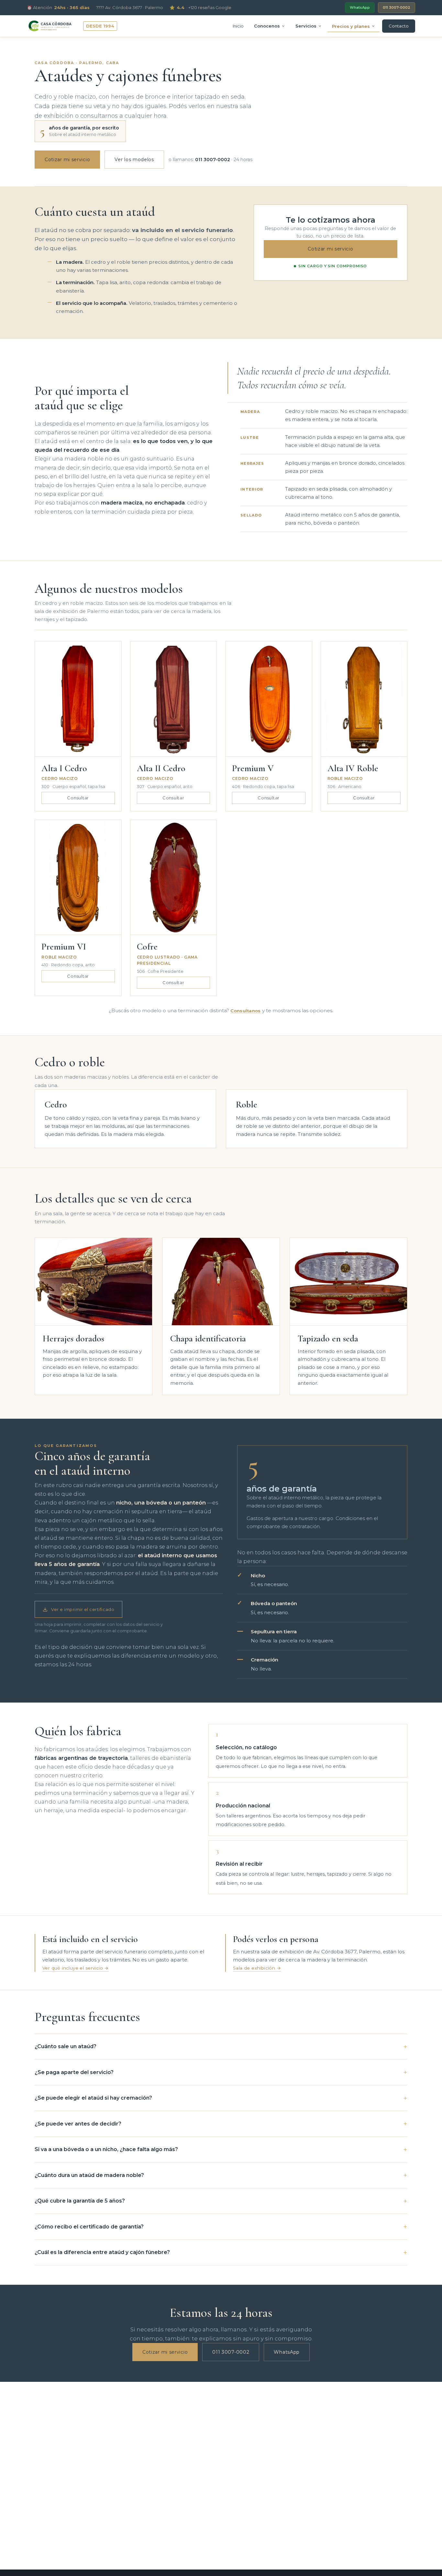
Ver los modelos (134, 160)
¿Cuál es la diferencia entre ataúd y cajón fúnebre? (102, 2252)
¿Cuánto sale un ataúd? (66, 2046)
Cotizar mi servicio (67, 160)
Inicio (238, 26)
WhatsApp (360, 7)
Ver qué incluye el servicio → (76, 1968)
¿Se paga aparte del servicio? (74, 2072)
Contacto (399, 26)
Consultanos (245, 1011)
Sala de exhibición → (257, 1968)
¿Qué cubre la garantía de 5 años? (80, 2201)
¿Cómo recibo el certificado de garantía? (89, 2227)
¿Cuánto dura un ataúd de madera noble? (89, 2175)
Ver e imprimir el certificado (83, 1609)
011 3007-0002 (397, 7)
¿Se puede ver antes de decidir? (78, 2124)
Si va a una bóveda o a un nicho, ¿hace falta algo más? (106, 2149)
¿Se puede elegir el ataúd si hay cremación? (93, 2098)
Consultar (78, 798)
